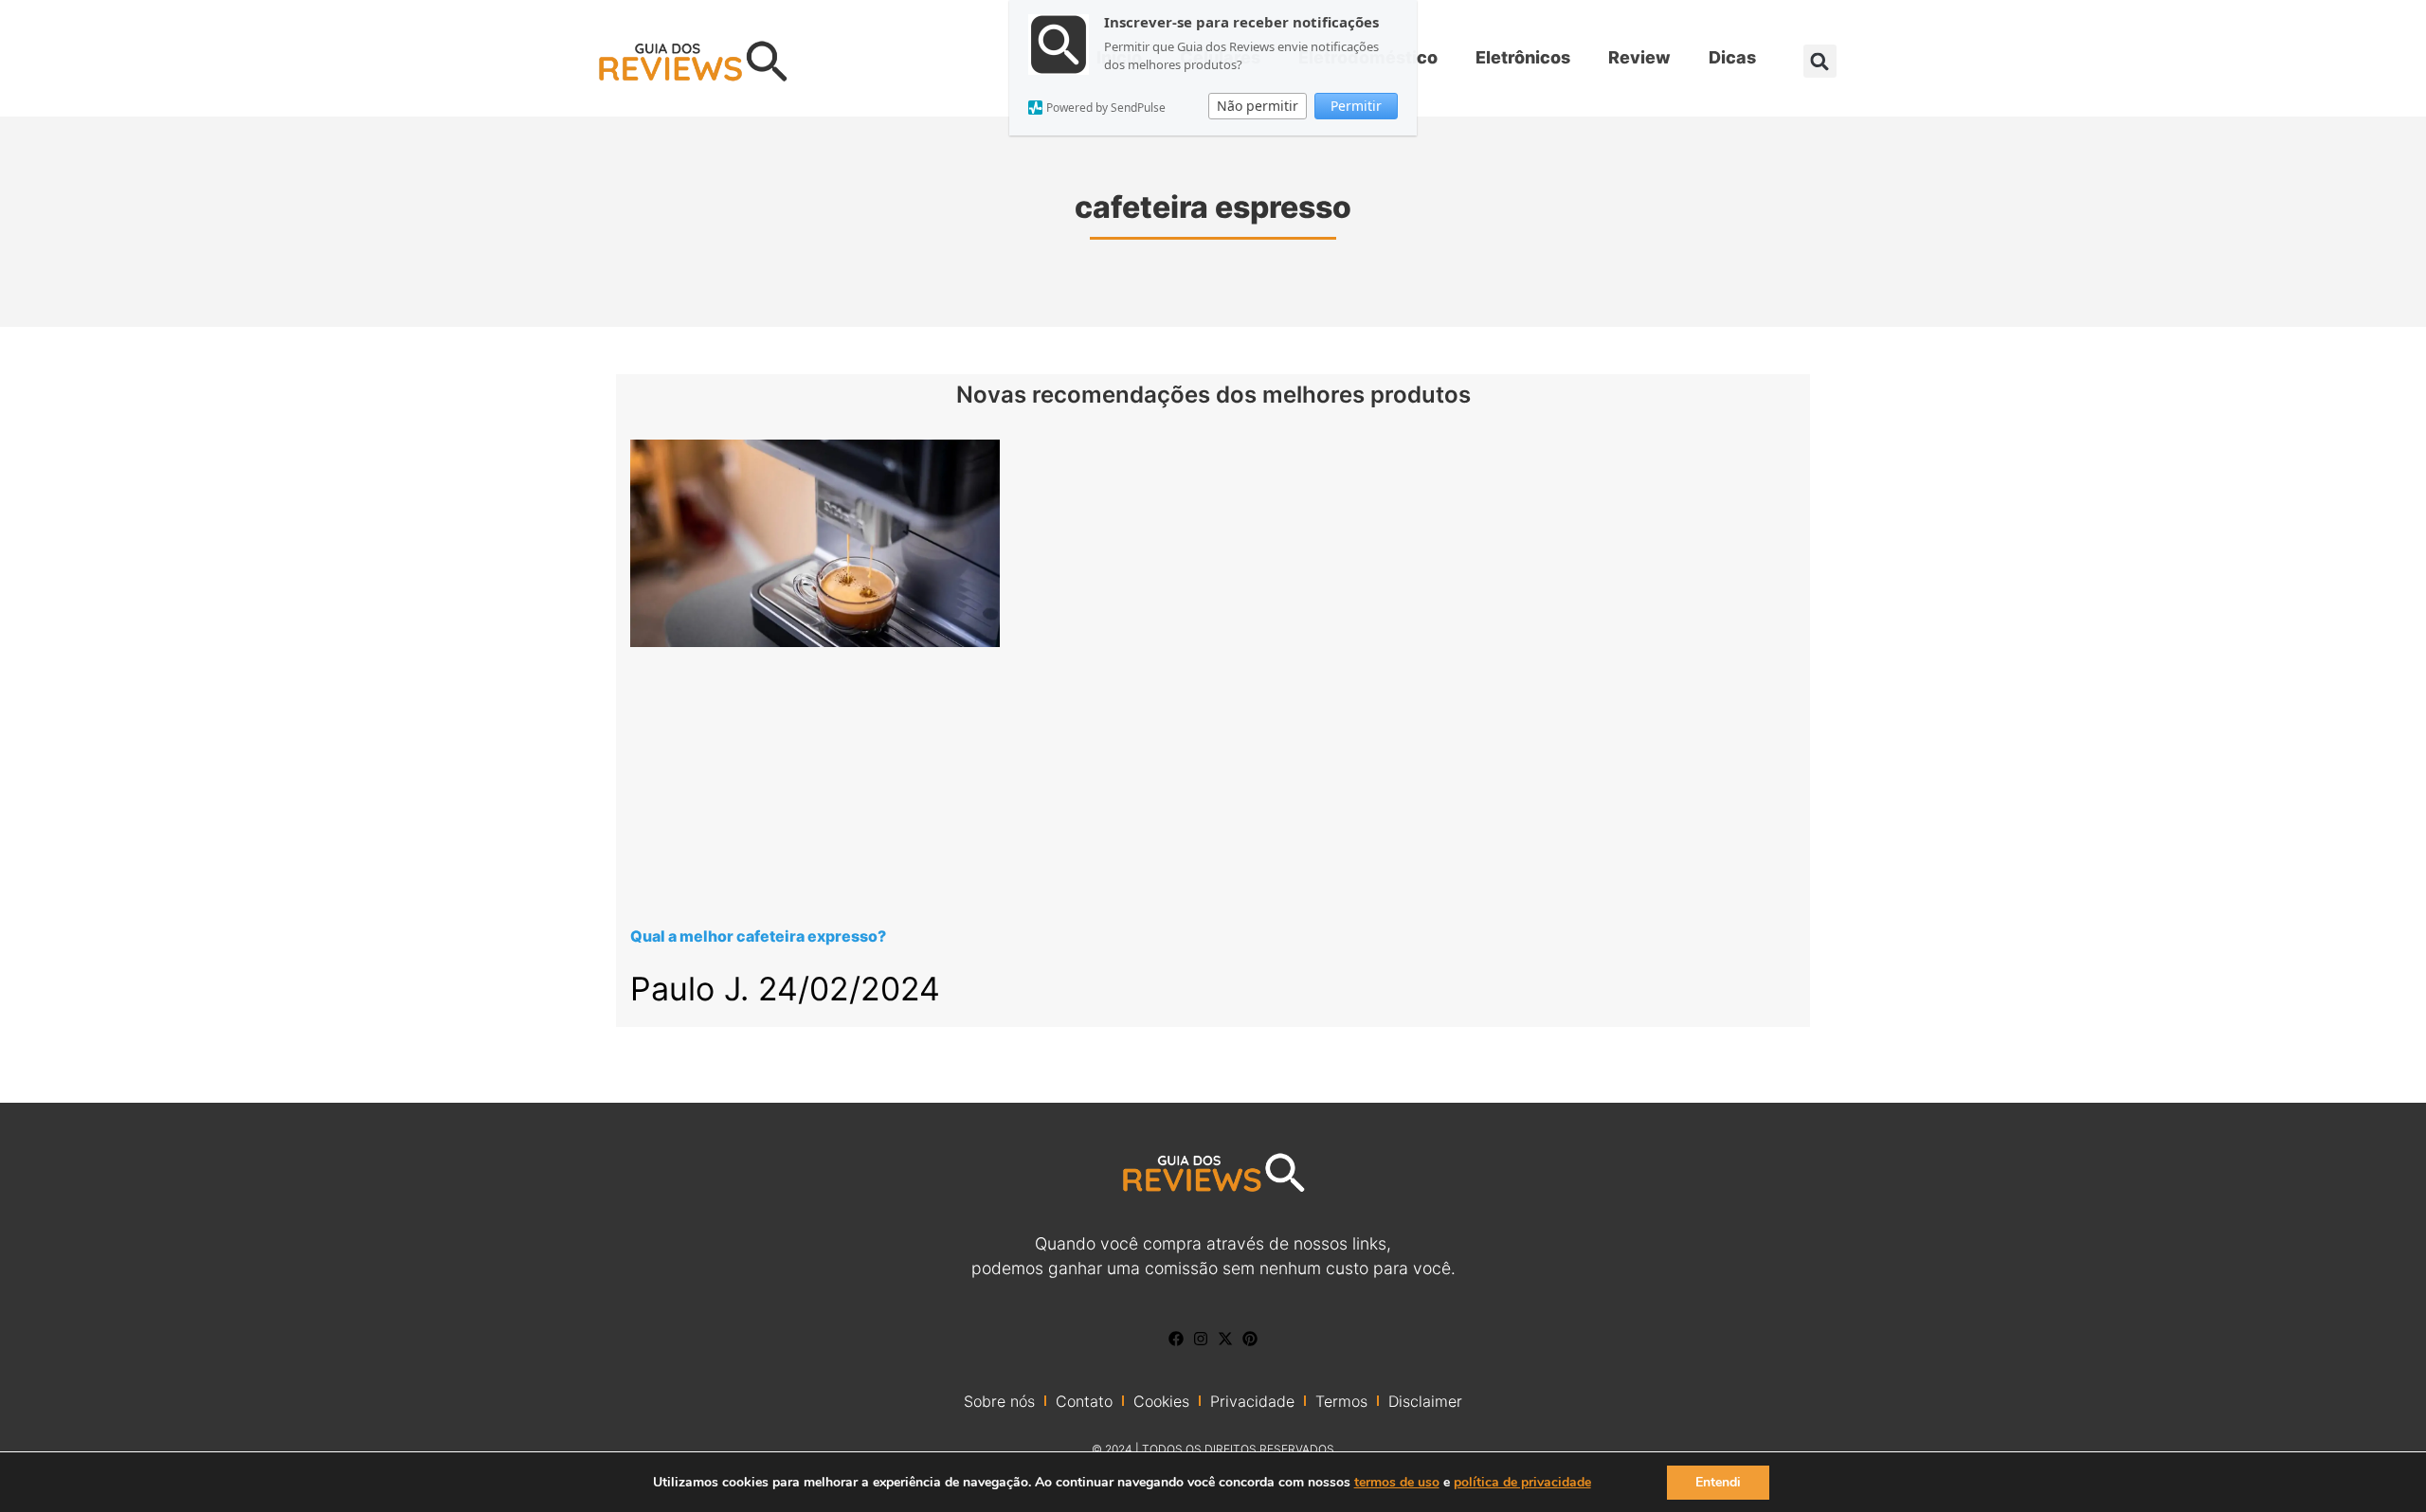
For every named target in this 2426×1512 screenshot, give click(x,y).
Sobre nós (999, 1401)
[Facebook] (1176, 1339)
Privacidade (1252, 1401)
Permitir (1356, 106)
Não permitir (1258, 106)
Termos (1341, 1401)
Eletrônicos (1523, 57)
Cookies (1161, 1401)
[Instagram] (1201, 1339)
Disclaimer (1425, 1401)
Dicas (1732, 57)
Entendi (1718, 1482)
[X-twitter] (1225, 1339)
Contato (1084, 1401)
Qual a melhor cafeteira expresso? (758, 936)
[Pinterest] (1250, 1339)
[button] (1820, 61)
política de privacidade (1522, 1482)
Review (1639, 57)
